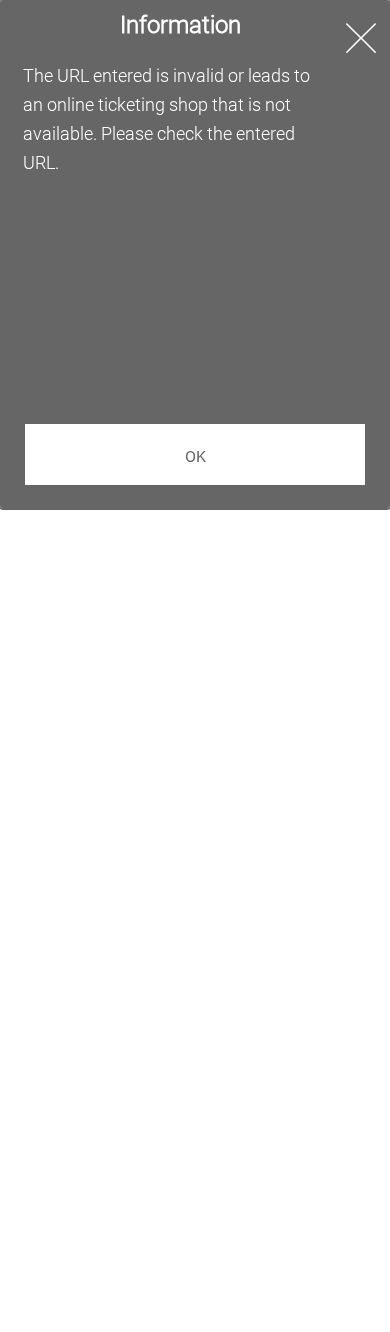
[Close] (361, 39)
